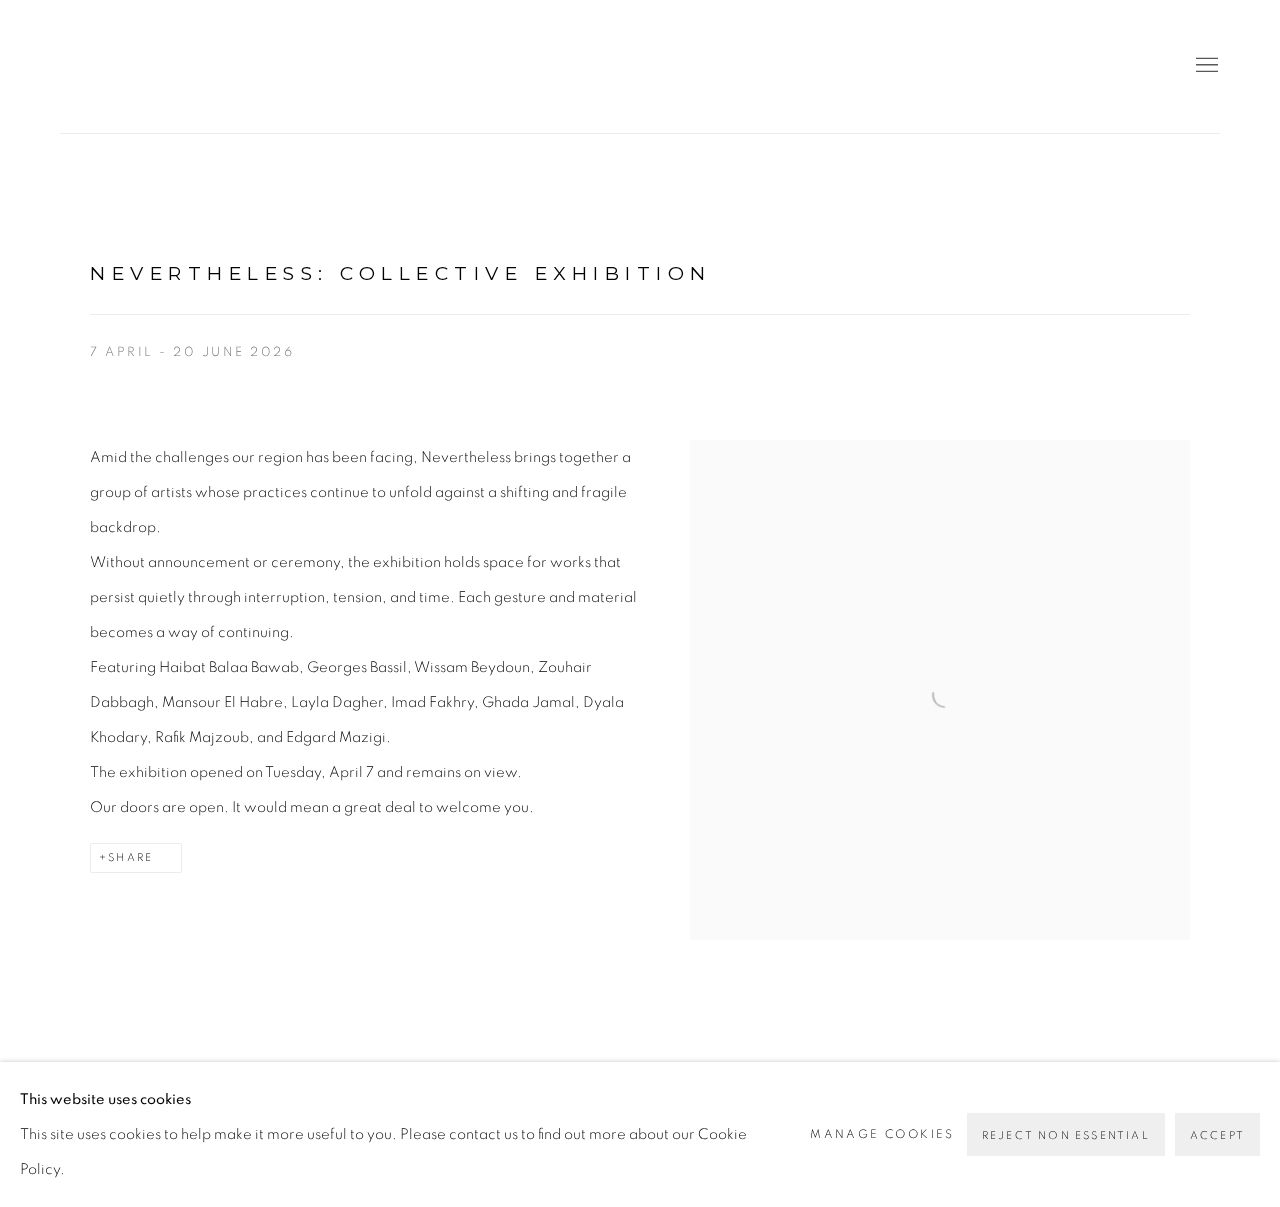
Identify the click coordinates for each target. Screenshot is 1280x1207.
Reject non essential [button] (1066, 1135)
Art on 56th (90, 66)
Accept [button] (1217, 1135)
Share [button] (130, 857)
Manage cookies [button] (882, 1134)
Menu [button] (1205, 66)
